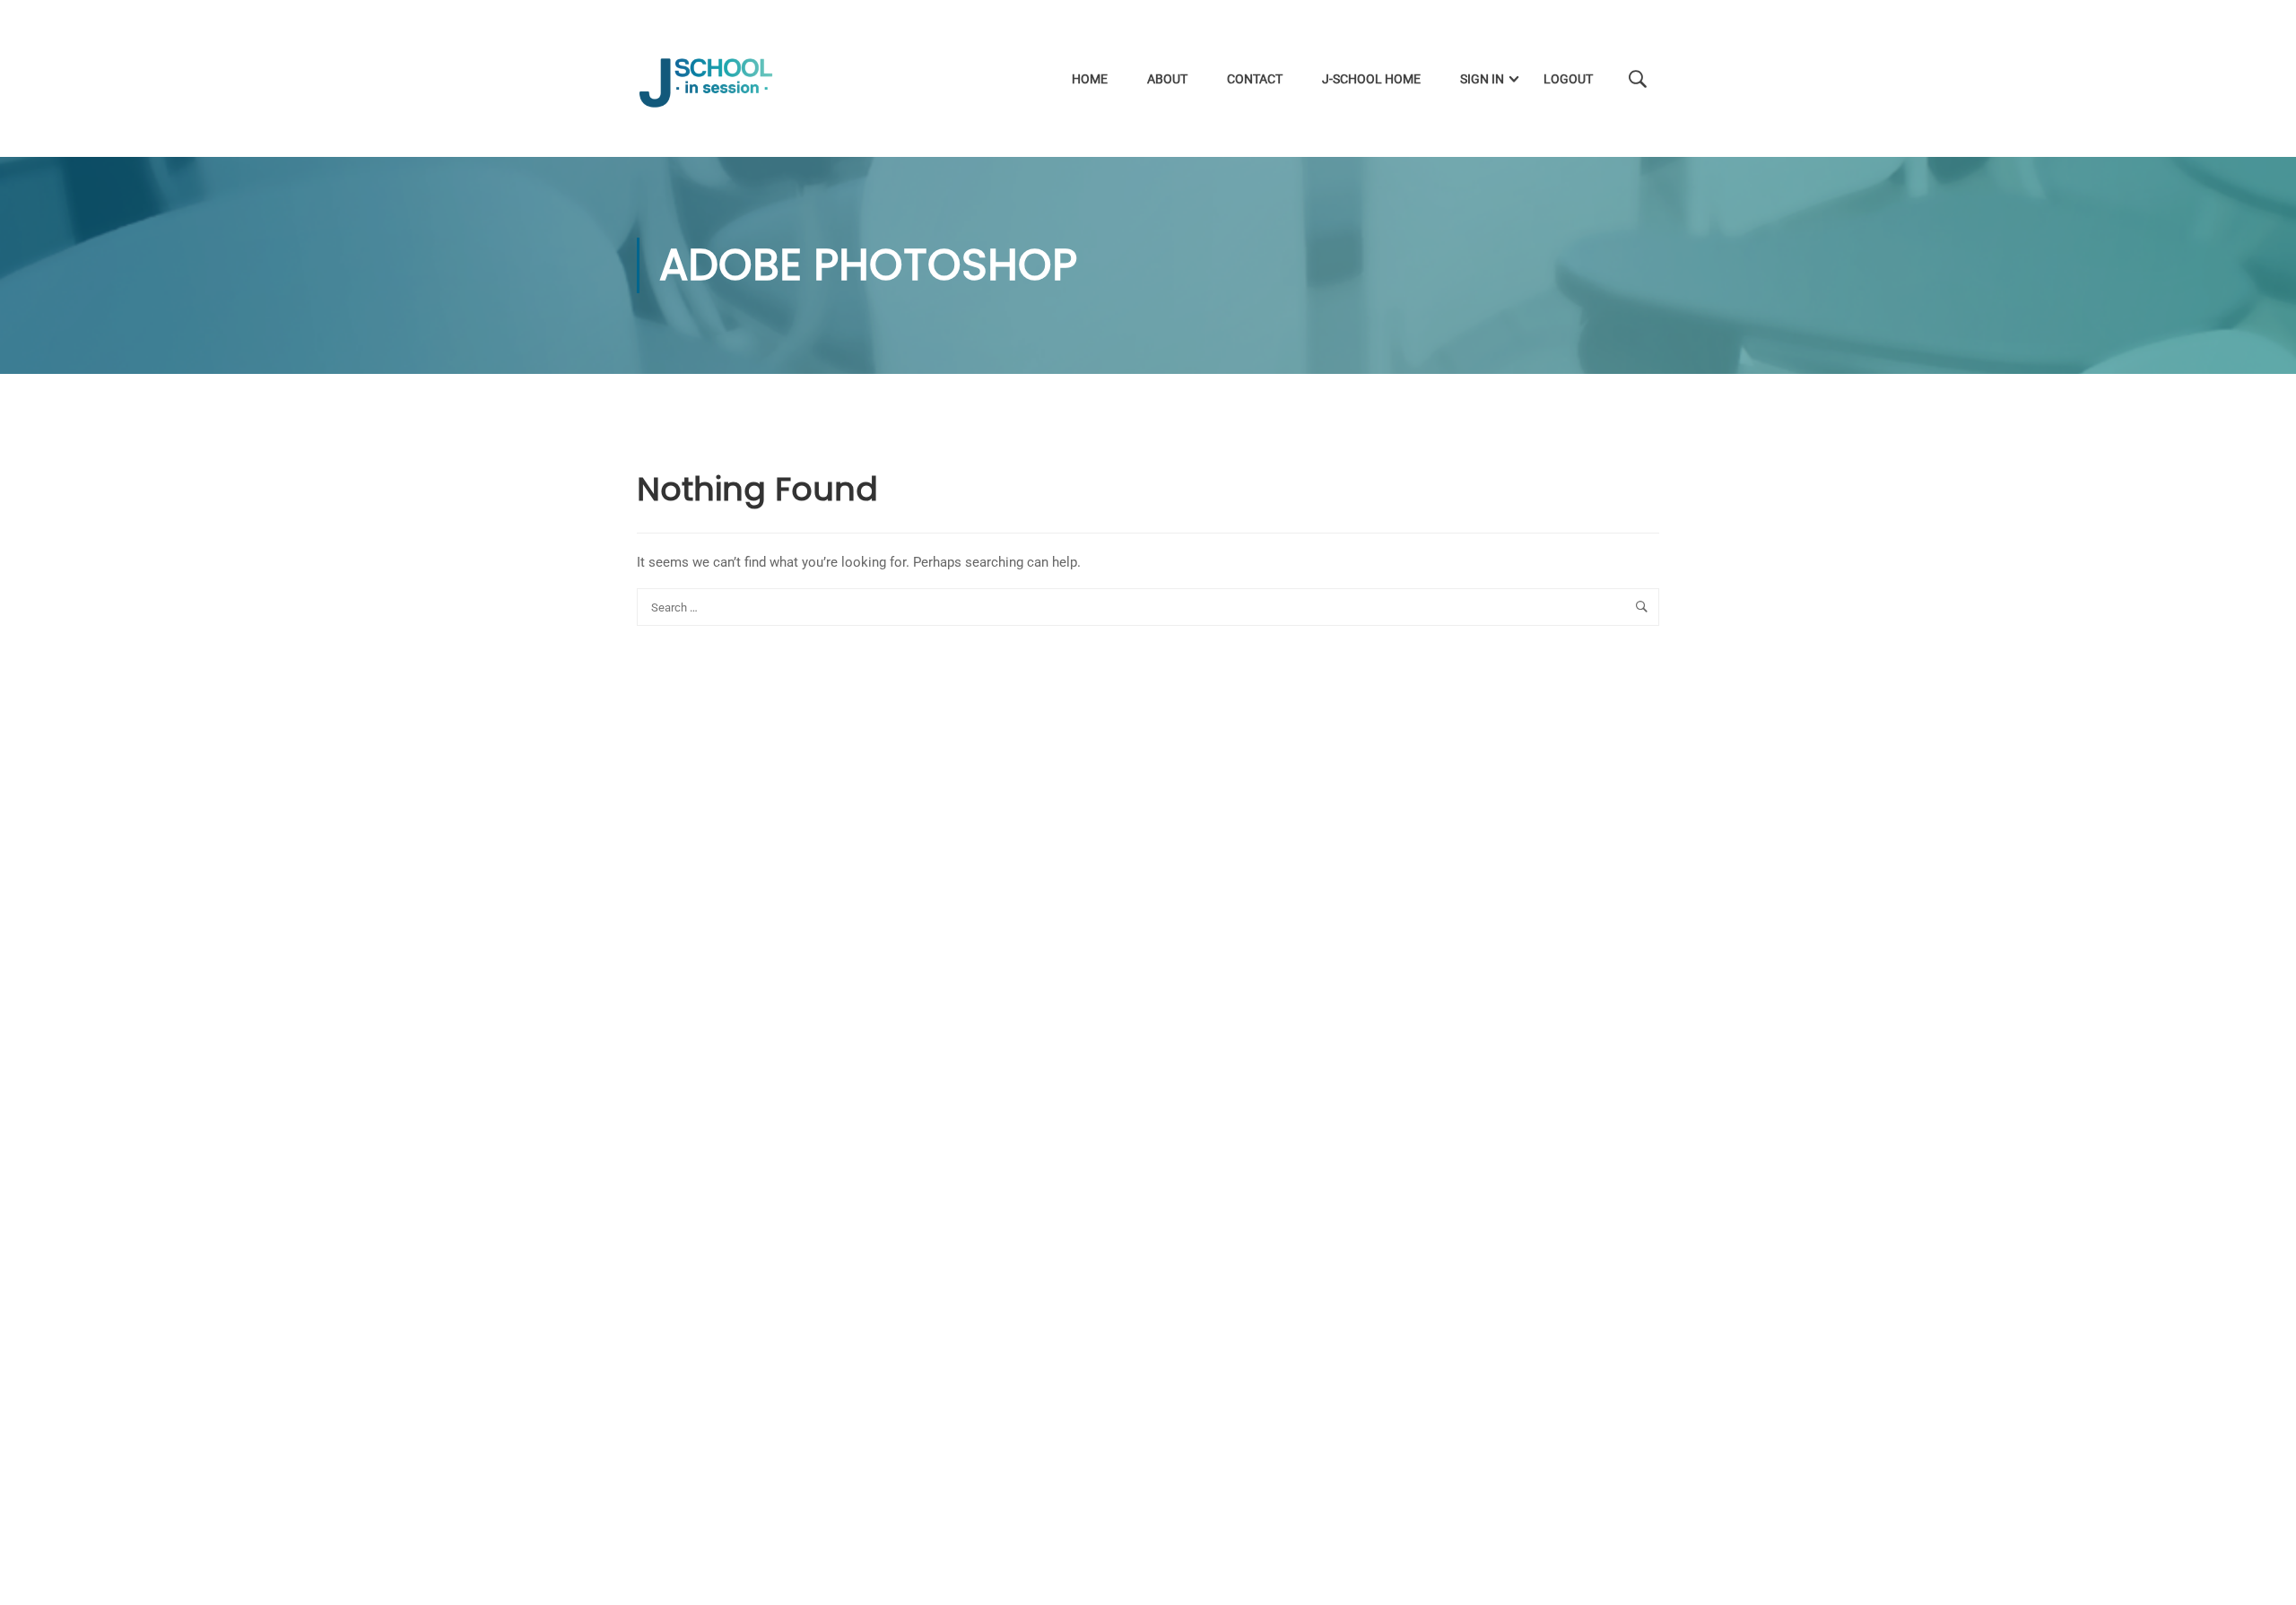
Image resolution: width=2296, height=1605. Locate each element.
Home (1090, 79)
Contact (1255, 79)
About (1167, 79)
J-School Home (1371, 79)
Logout (1568, 79)
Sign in (1482, 79)
